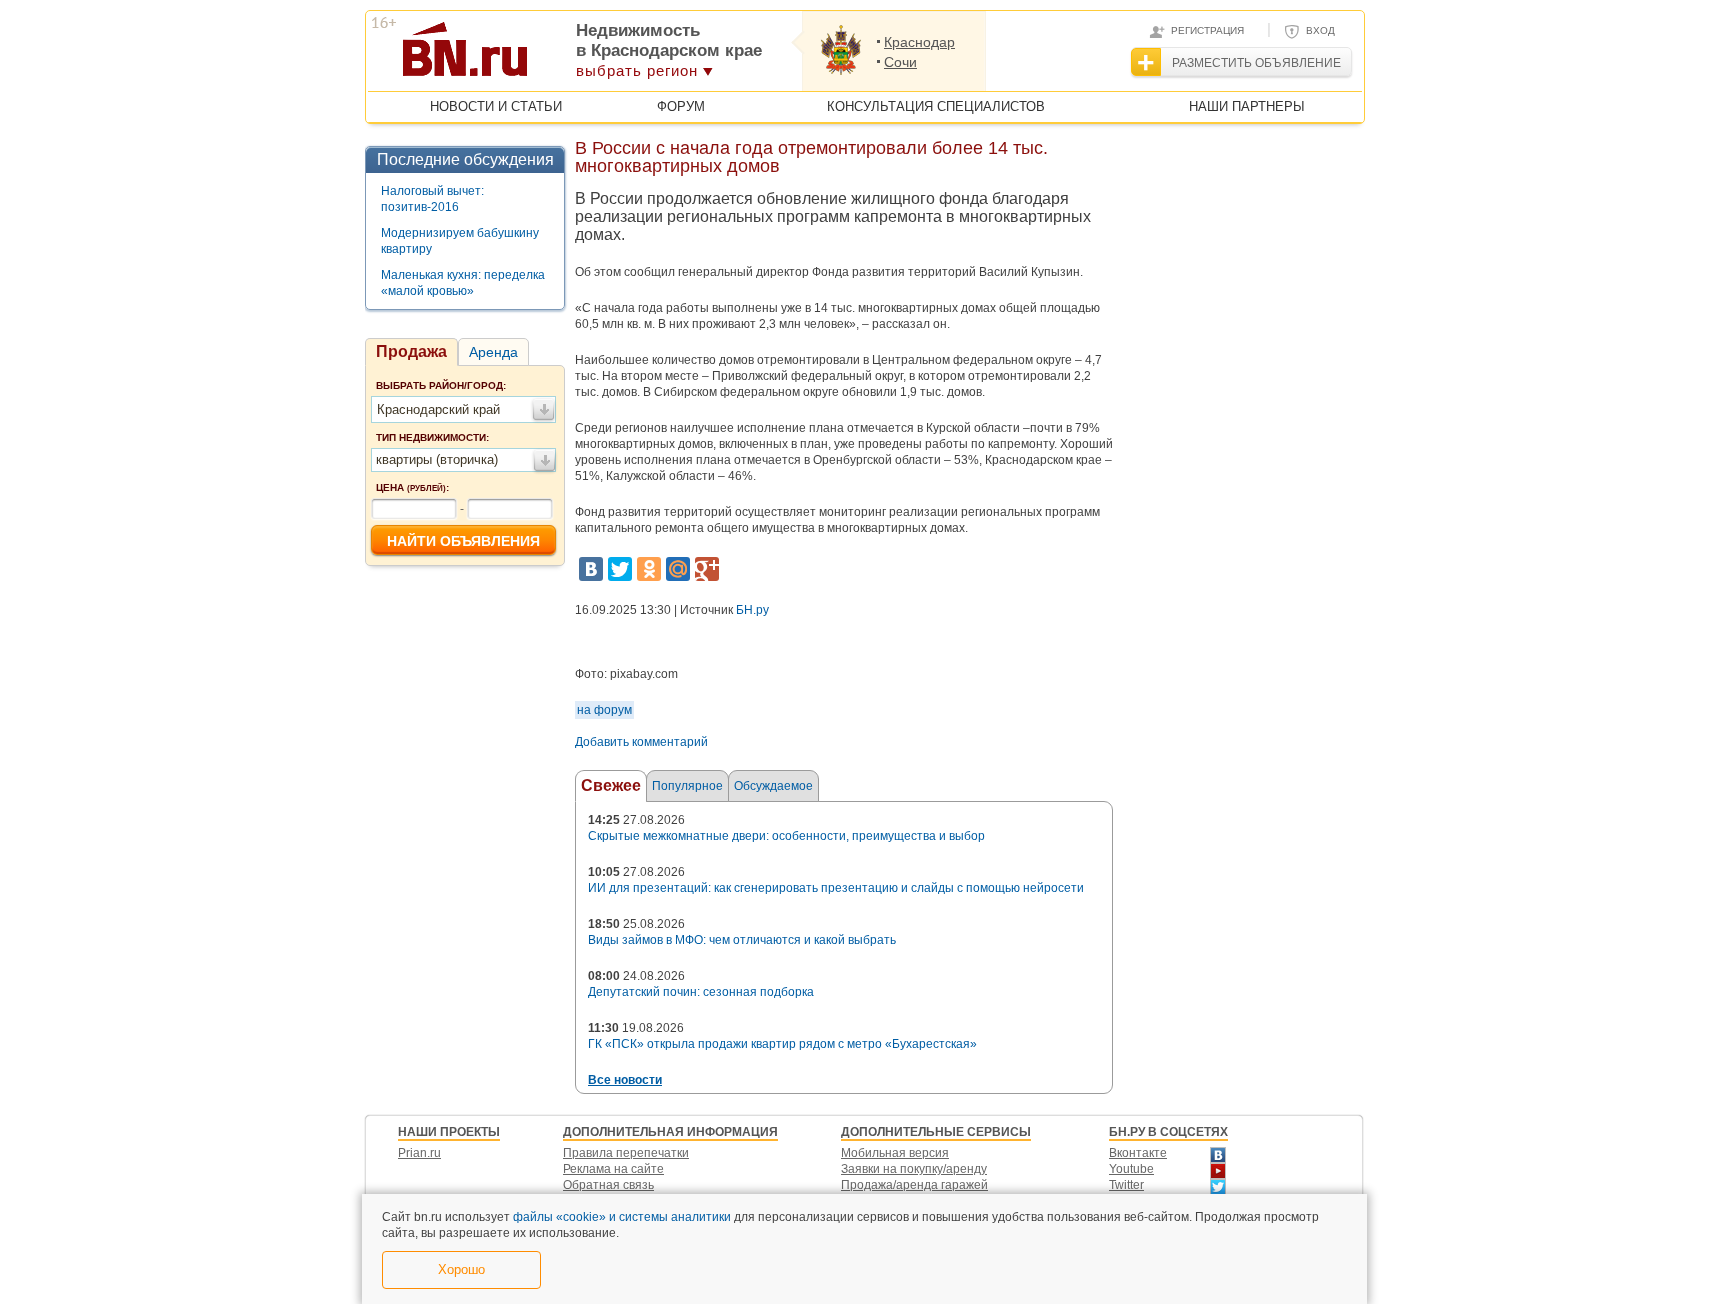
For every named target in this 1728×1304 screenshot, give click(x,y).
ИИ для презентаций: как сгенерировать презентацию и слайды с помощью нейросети (836, 888)
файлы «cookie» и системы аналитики (622, 1217)
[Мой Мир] (678, 569)
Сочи (900, 62)
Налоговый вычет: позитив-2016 (432, 199)
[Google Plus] (707, 569)
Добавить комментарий (641, 742)
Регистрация (1207, 30)
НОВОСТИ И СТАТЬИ (496, 106)
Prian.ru (419, 1153)
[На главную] (562, 56)
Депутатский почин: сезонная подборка (701, 992)
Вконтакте (1138, 1153)
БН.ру (752, 610)
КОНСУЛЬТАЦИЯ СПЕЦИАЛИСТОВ (936, 106)
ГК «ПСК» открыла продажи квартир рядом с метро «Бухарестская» (782, 1044)
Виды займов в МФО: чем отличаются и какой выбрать (742, 940)
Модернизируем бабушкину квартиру (460, 241)
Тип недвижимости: (432, 437)
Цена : (412, 487)
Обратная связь (608, 1185)
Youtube (1131, 1169)
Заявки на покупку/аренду (914, 1169)
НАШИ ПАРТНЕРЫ (1247, 106)
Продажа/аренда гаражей (914, 1185)
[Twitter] (620, 569)
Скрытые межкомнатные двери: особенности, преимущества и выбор (786, 836)
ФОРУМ (681, 106)
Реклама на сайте (613, 1169)
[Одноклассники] (649, 569)
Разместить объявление (1256, 63)
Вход (1320, 30)
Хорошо (461, 1269)
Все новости (625, 1080)
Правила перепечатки (626, 1153)
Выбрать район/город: (441, 385)
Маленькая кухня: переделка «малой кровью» (463, 283)
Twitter (1126, 1185)
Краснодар (919, 42)
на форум (604, 710)
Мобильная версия (895, 1153)
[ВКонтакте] (591, 569)
